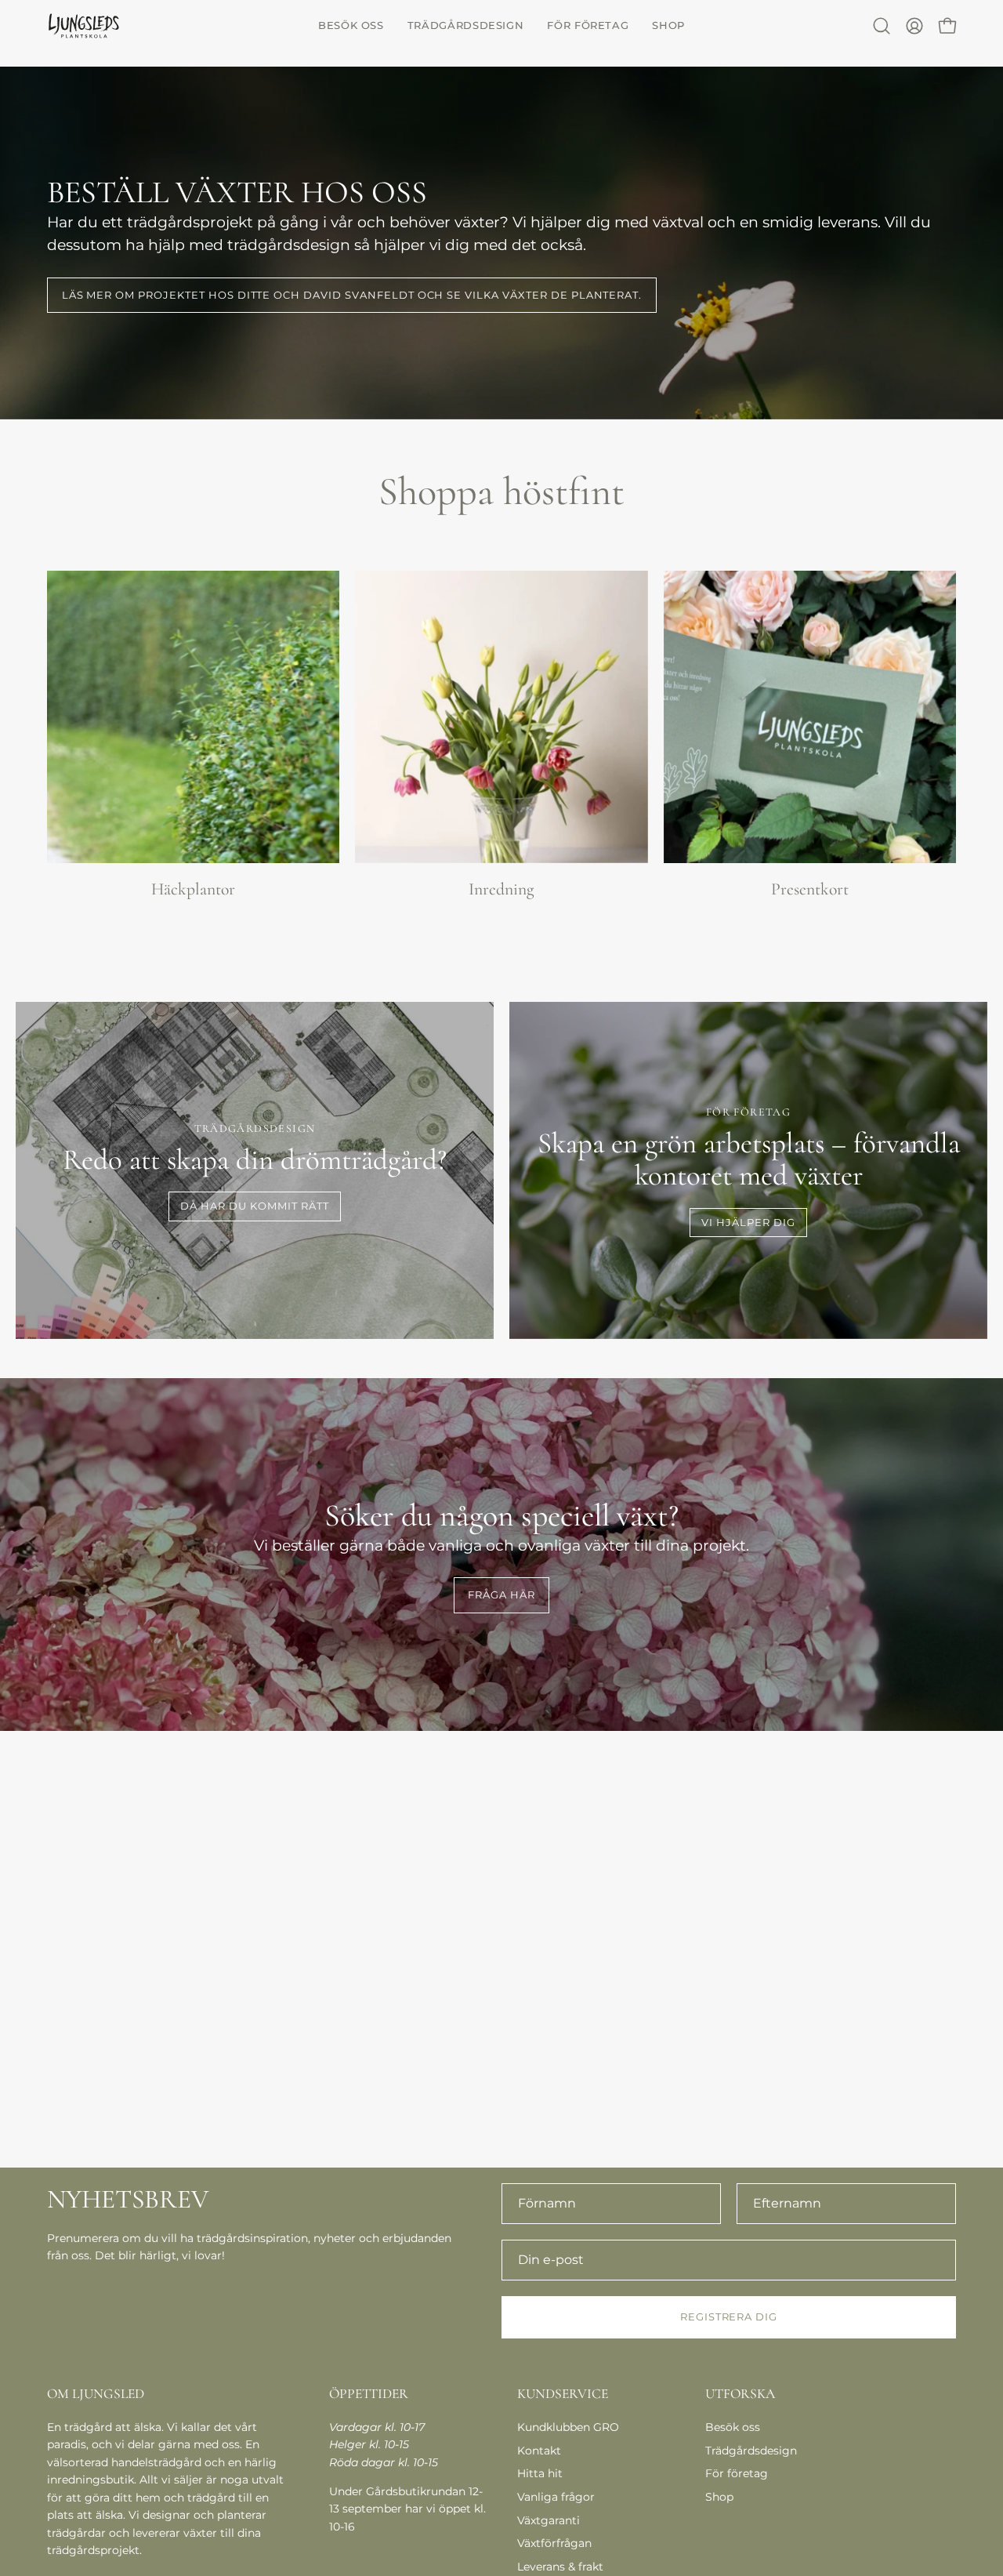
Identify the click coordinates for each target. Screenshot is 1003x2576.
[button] (351, 25)
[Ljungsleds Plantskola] (86, 25)
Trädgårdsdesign (751, 2451)
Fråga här (501, 1595)
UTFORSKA (740, 2394)
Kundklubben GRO (568, 2427)
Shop (719, 2497)
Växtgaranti (549, 2520)
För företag (737, 2473)
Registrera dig (729, 2317)
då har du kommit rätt (254, 1206)
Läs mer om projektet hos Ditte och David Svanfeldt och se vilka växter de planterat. (352, 295)
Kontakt (539, 2451)
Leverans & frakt (560, 2567)
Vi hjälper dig (748, 1223)
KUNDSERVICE (563, 2394)
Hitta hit (540, 2473)
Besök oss (733, 2427)
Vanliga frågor (556, 2497)
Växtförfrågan (554, 2543)
